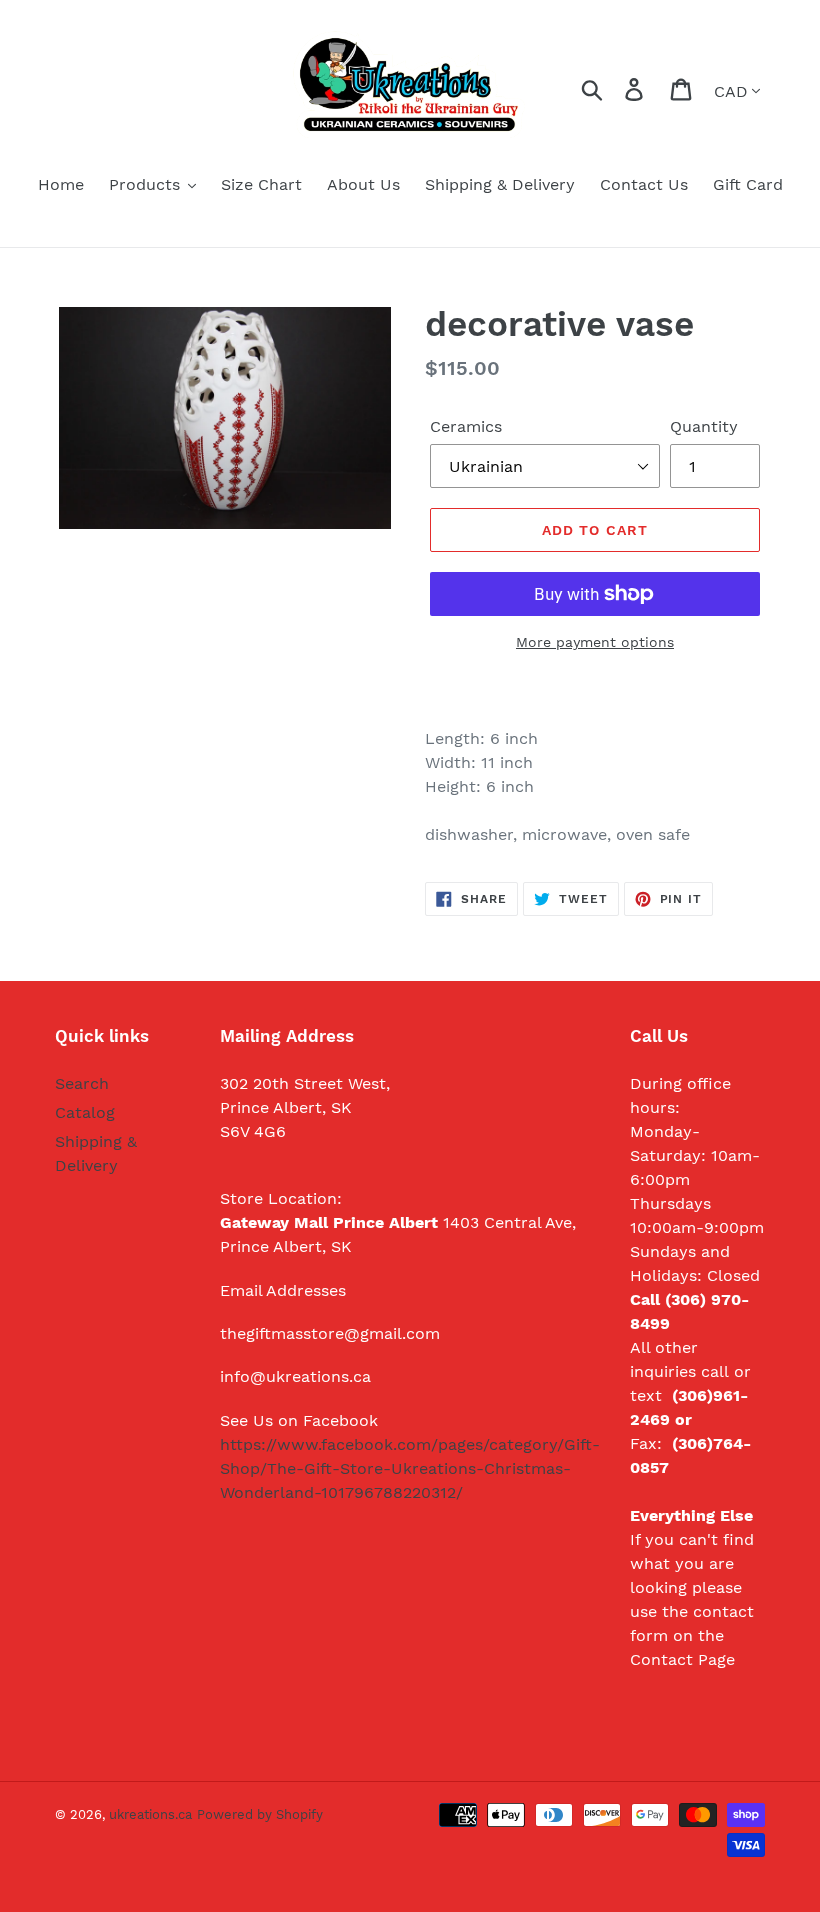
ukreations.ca (150, 1814)
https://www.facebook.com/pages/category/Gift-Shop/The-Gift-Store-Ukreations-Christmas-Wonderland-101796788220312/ (410, 1468)
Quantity (704, 426)
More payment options (595, 642)
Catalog (85, 1112)
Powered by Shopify (260, 1814)
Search (82, 1083)
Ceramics (466, 426)
